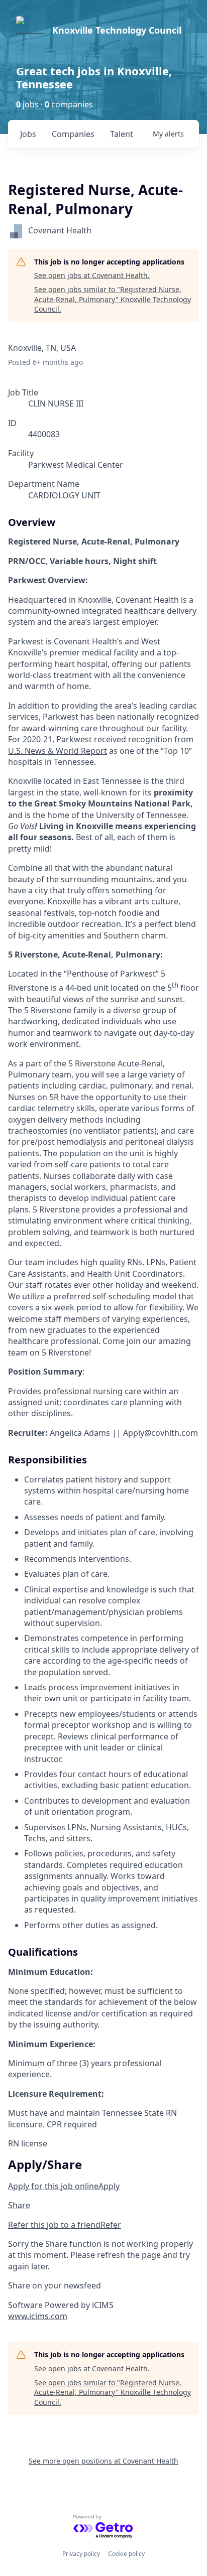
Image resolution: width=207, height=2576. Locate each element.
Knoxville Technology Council (117, 30)
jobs (28, 134)
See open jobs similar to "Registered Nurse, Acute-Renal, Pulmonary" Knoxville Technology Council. (113, 299)
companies (73, 134)
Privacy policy (81, 2554)
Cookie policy (126, 2554)
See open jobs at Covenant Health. (92, 275)
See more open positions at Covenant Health (103, 2461)
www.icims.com (38, 2316)
